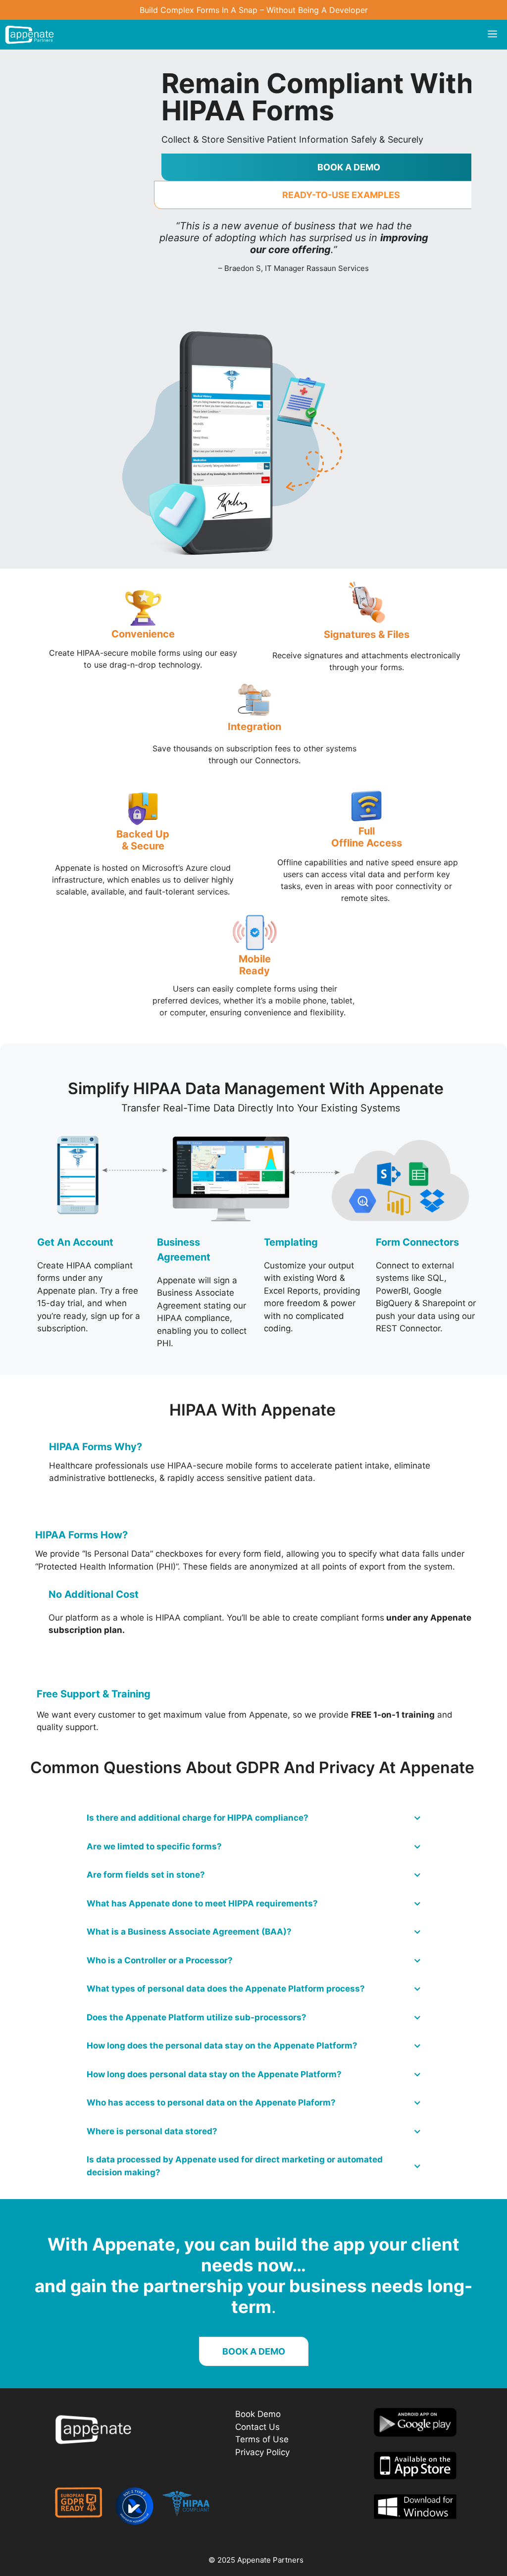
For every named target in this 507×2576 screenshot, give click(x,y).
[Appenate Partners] (29, 35)
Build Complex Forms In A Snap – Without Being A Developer (254, 10)
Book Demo (258, 2414)
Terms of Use (262, 2439)
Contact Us (257, 2427)
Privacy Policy (262, 2452)
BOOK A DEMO (254, 2351)
